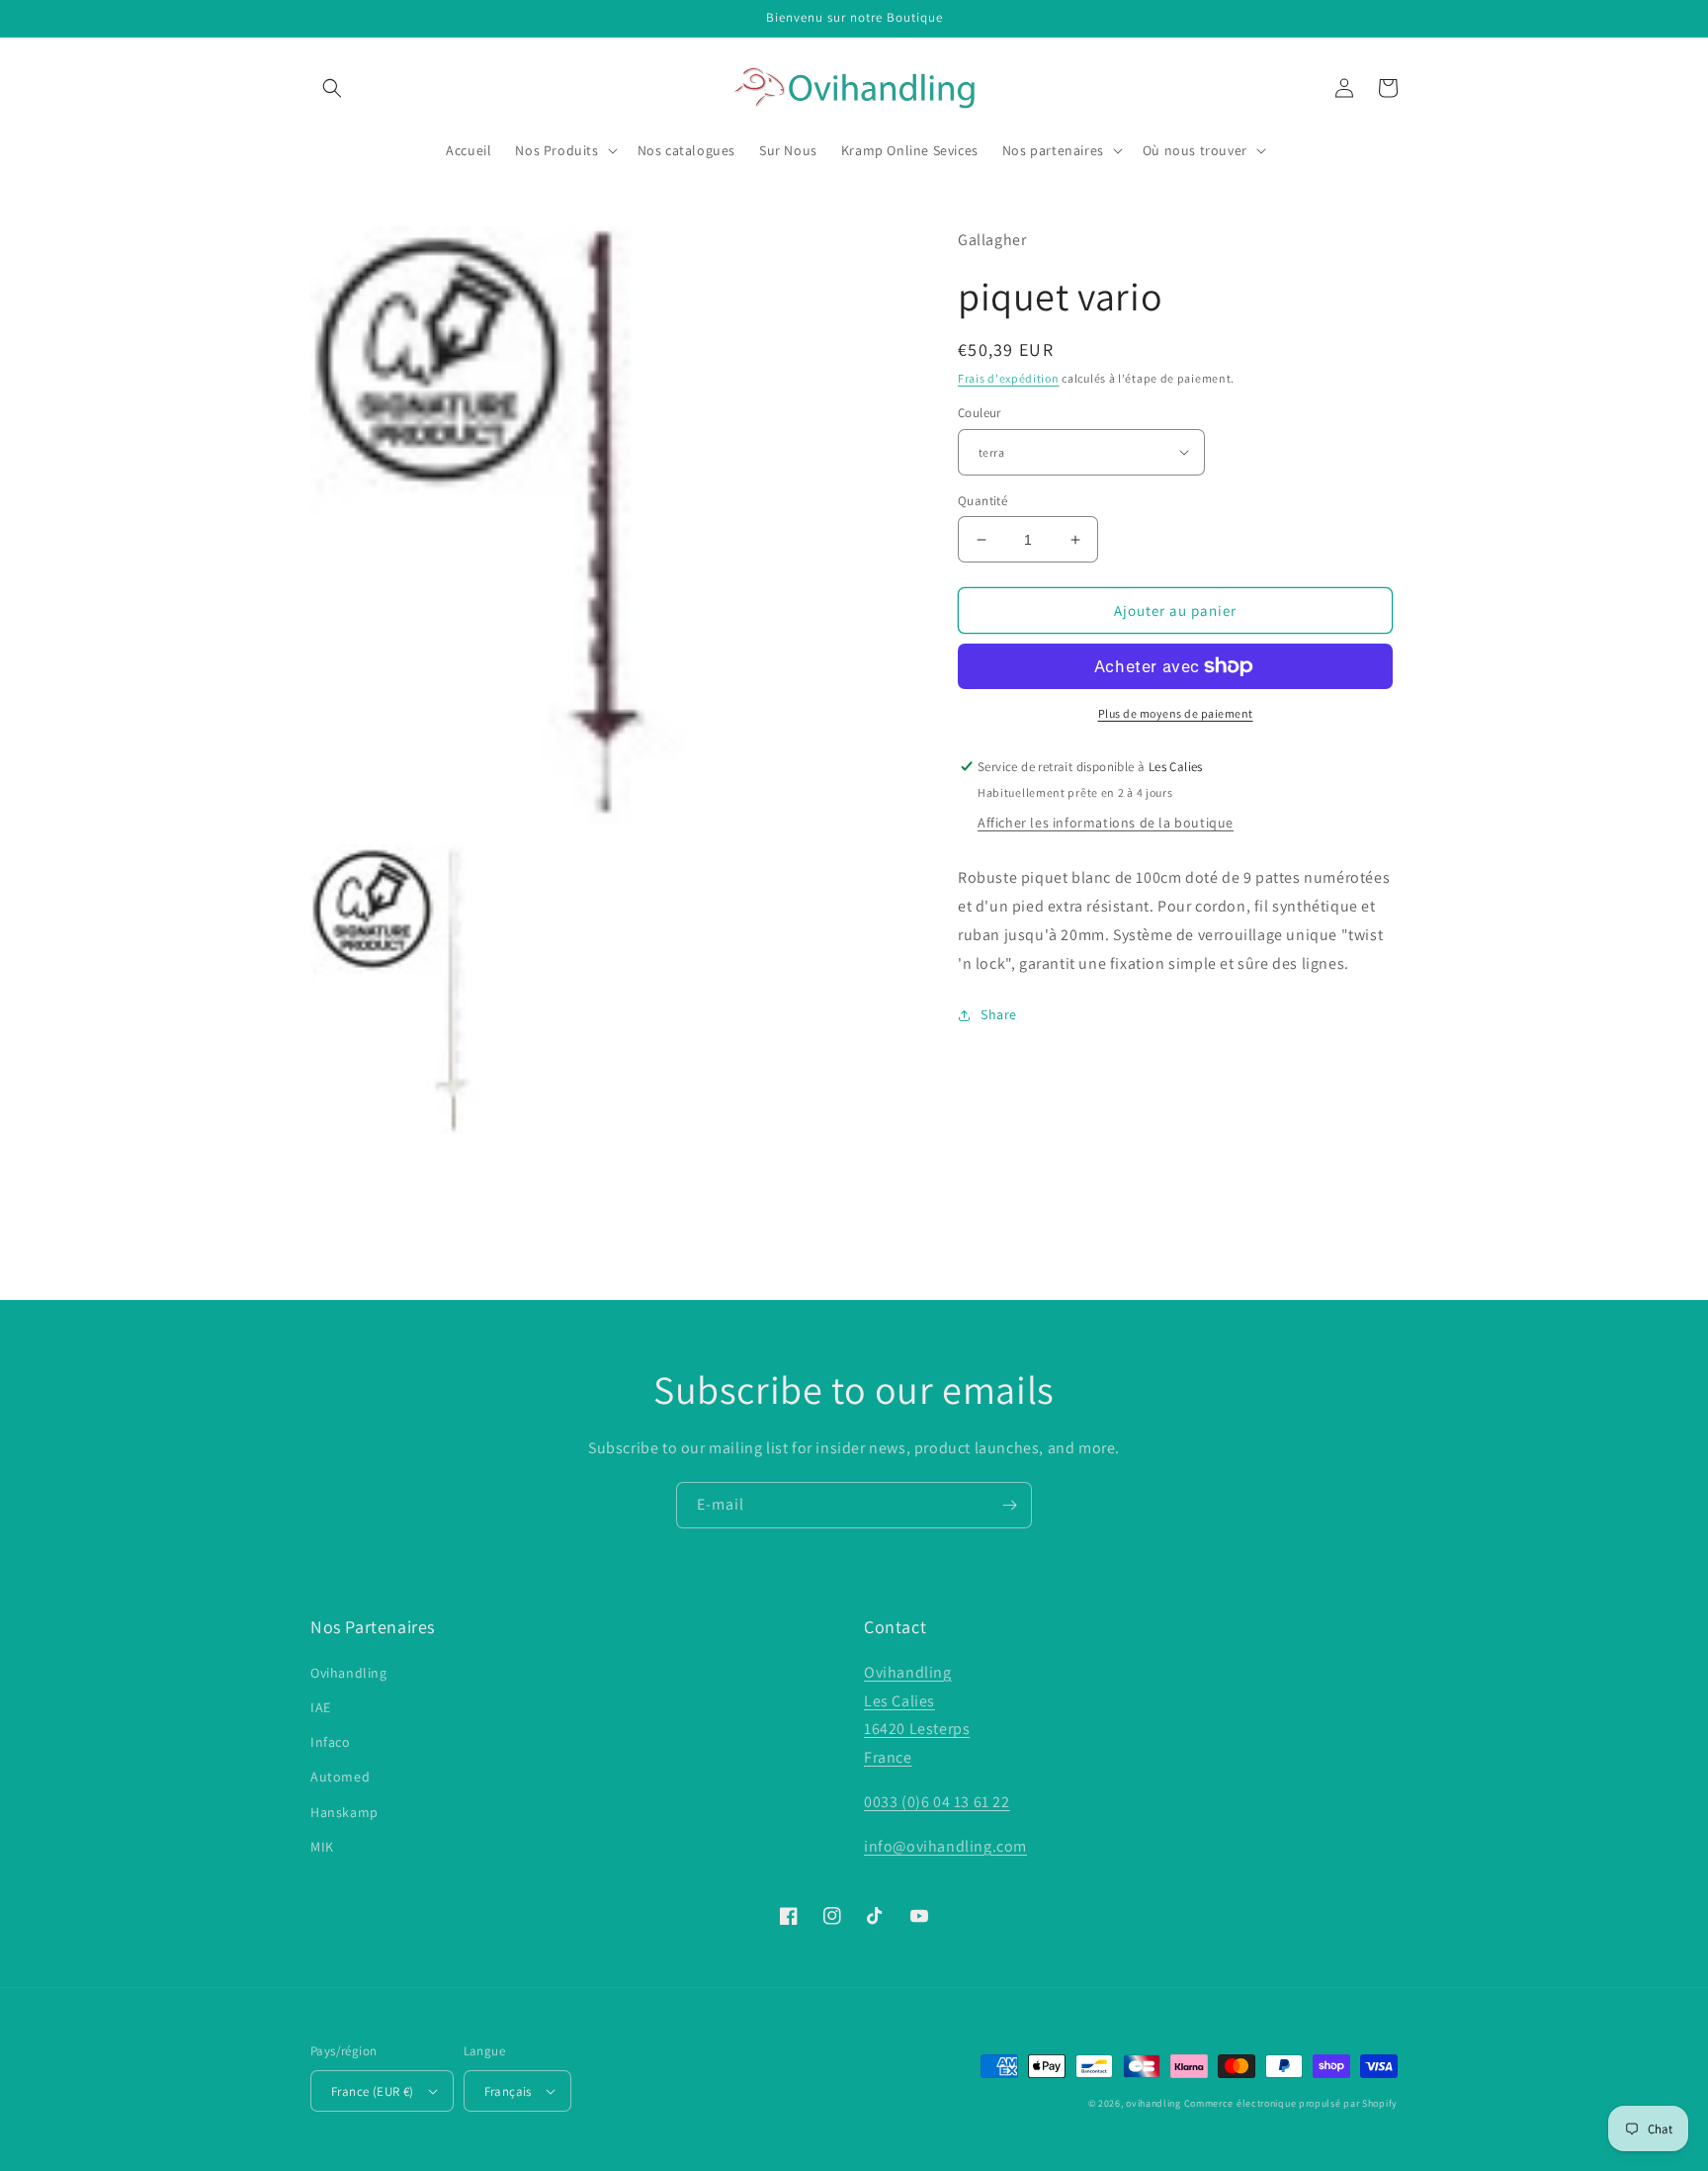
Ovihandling (349, 1673)
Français (508, 2091)
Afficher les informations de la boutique (1106, 823)
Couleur (980, 413)
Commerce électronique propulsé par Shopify (1291, 2103)
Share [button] (999, 1014)
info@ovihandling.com (945, 1846)
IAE (321, 1707)
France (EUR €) (373, 2091)
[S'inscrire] (1009, 1505)
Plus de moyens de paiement (1176, 713)
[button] (332, 88)
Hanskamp (344, 1812)
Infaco (331, 1742)
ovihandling (1153, 2103)
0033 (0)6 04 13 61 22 (937, 1802)
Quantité (982, 501)
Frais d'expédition (1009, 378)
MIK (322, 1847)
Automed (340, 1777)
